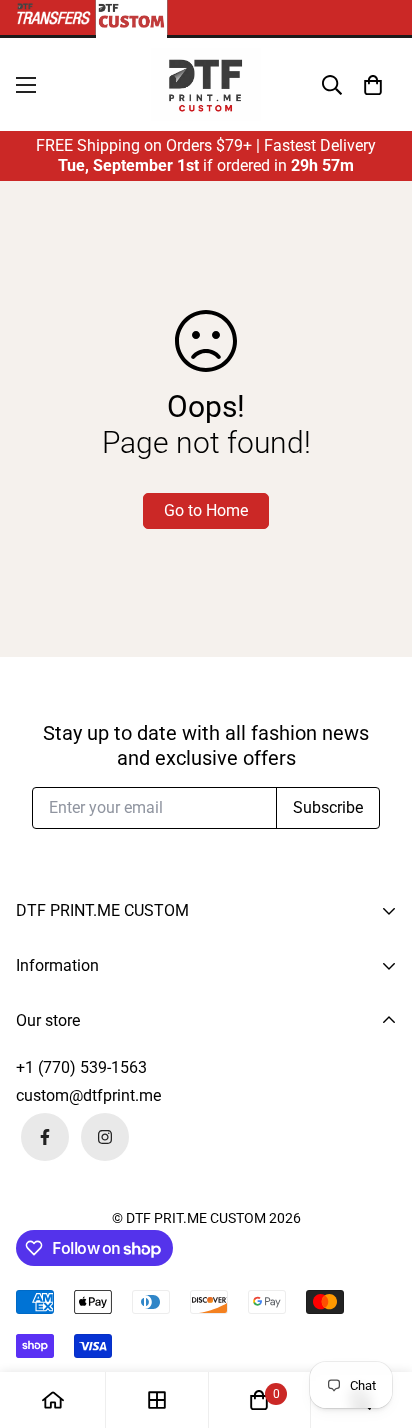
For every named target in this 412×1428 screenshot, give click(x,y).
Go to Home (206, 510)
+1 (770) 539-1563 (81, 1067)
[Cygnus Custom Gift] (206, 84)
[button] (373, 85)
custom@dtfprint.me (88, 1095)
